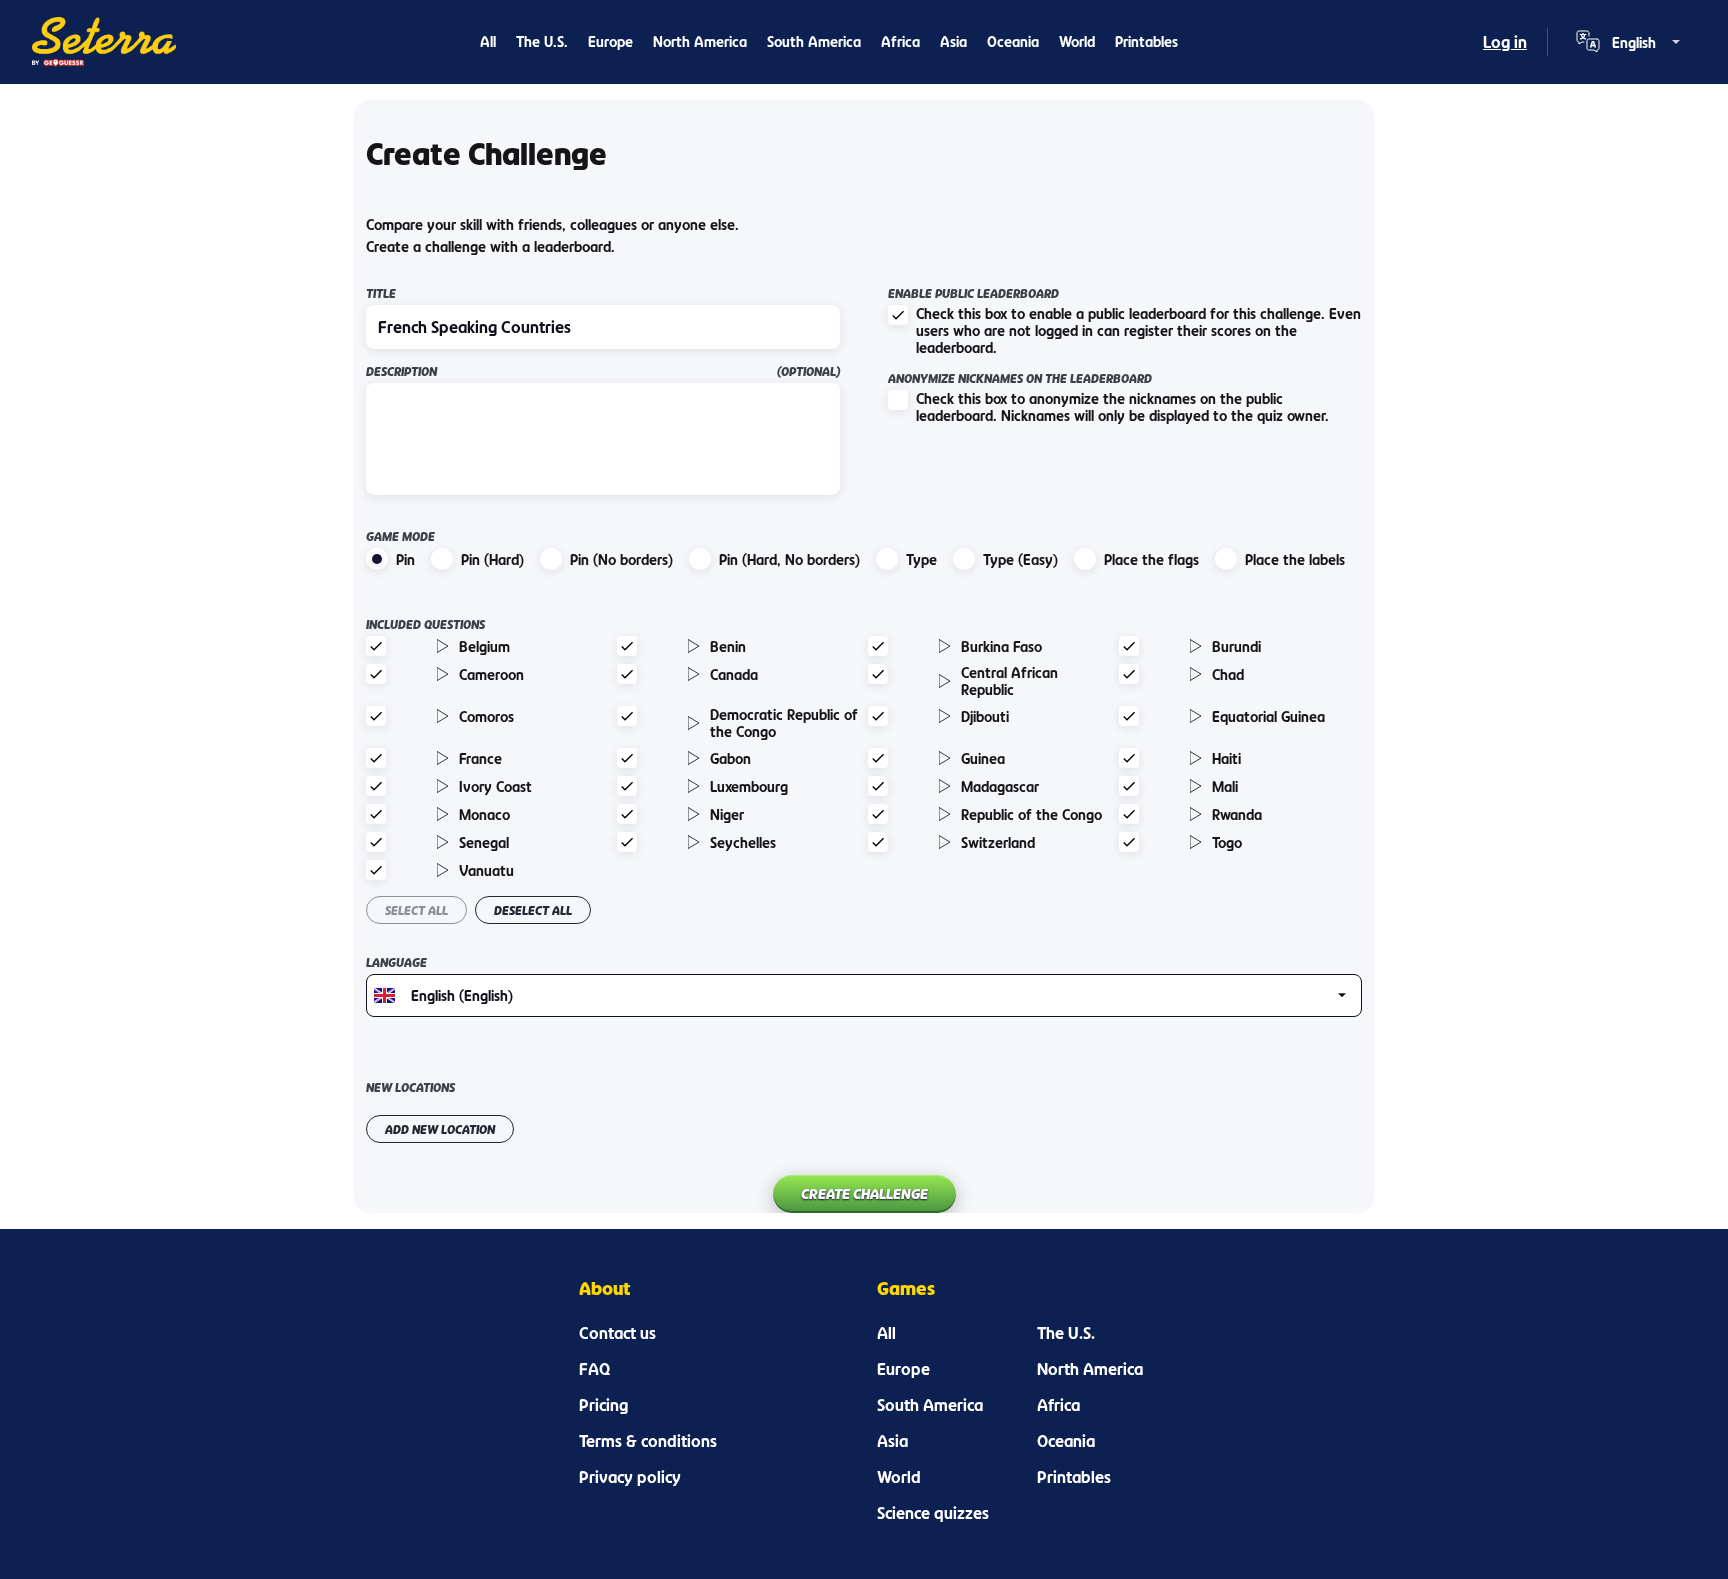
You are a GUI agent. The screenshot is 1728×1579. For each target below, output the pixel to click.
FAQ (594, 1369)
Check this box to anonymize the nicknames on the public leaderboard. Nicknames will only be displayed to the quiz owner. (1122, 407)
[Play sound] (443, 646)
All (488, 41)
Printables (1146, 41)
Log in (1505, 42)
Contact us (617, 1333)
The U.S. (542, 41)
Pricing (603, 1405)
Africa (900, 41)
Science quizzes (933, 1513)
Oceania (1013, 41)
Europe (610, 41)
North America (700, 41)
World (1077, 41)
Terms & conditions (648, 1441)
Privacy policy (630, 1477)
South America (814, 41)
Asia (953, 41)
